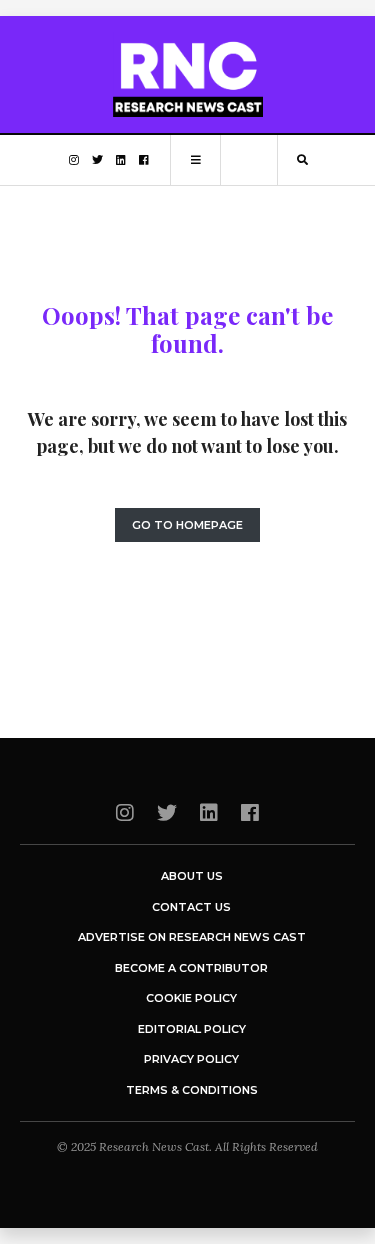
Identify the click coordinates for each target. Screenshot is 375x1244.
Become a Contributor (191, 968)
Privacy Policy (191, 1059)
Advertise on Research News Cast (192, 937)
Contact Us (191, 907)
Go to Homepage (187, 525)
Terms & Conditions (192, 1090)
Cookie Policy (191, 998)
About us (192, 876)
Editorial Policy (192, 1029)
